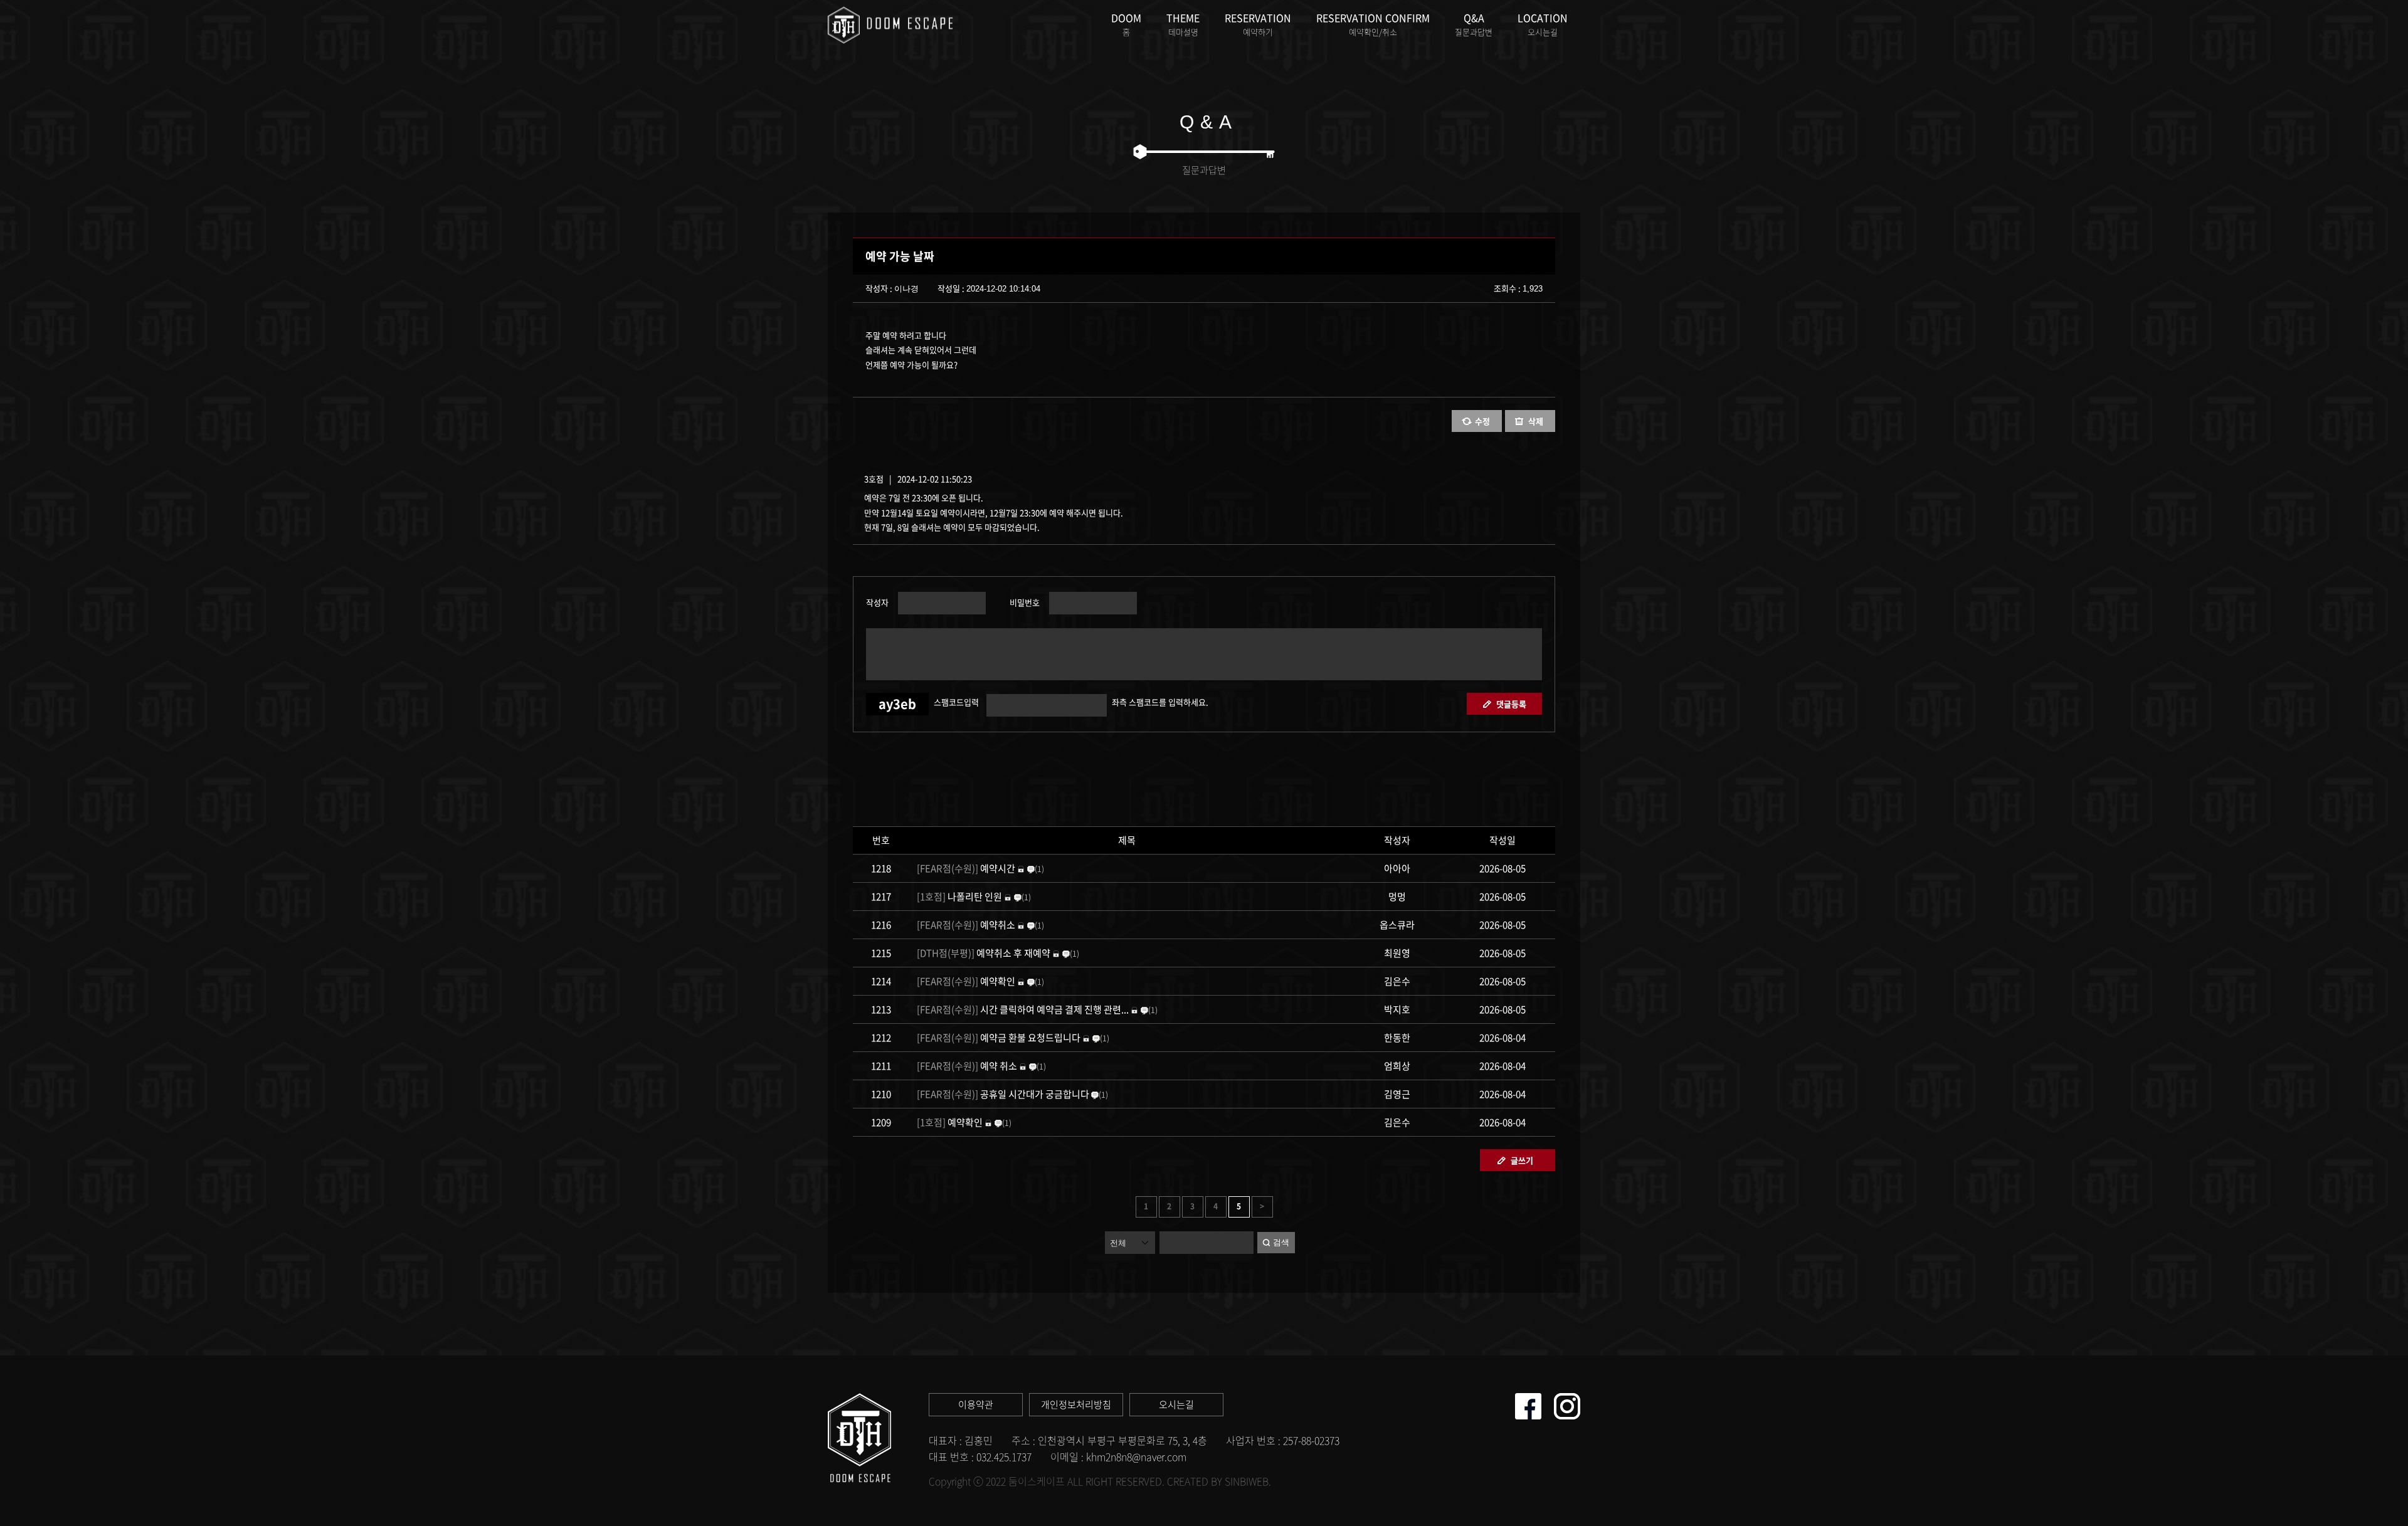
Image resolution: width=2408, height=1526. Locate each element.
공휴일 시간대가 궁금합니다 (1003, 1094)
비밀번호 (1023, 601)
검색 (1281, 1242)
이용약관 (976, 1404)
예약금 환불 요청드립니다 (1000, 1038)
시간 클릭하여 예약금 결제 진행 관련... (1023, 1009)
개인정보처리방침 (1076, 1404)
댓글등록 (1511, 704)
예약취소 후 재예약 (984, 953)
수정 (1482, 421)
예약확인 (967, 981)
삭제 (1536, 421)
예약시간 (967, 868)
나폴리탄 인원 (959, 897)
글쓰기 (1522, 1160)
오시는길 (1176, 1404)
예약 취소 (967, 1066)
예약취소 (966, 925)
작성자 (877, 601)
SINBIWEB (1247, 1481)
